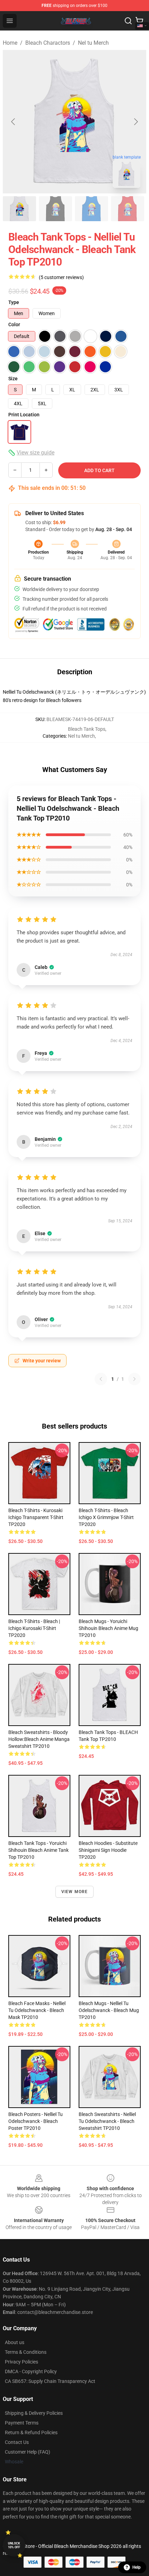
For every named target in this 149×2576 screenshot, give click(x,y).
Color (14, 324)
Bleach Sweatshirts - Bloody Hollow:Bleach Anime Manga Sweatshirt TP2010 (39, 1739)
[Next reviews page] (134, 1379)
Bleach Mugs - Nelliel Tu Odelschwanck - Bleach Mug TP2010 (109, 2010)
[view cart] (139, 21)
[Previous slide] (14, 122)
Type (14, 302)
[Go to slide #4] (128, 209)
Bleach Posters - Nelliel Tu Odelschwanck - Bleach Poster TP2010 (36, 2121)
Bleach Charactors (48, 43)
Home (10, 43)
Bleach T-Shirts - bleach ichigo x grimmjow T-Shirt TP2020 (106, 1517)
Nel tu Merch (93, 43)
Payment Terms (22, 2423)
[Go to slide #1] (19, 209)
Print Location (24, 415)
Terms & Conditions (26, 2352)
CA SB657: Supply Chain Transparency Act (50, 2381)
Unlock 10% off (14, 2545)
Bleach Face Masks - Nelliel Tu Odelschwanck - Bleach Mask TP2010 (37, 2010)
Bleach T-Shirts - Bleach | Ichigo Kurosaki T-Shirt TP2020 (34, 1628)
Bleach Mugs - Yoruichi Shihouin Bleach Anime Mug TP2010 (108, 1628)
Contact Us (17, 2442)
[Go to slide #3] (91, 209)
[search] (128, 21)
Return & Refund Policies (31, 2432)
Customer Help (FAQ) (28, 2452)
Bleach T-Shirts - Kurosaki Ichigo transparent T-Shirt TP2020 (36, 1517)
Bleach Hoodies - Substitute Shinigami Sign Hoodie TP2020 (108, 1850)
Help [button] (137, 2567)
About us (15, 2342)
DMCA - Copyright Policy (31, 2371)
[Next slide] (135, 122)
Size (13, 379)
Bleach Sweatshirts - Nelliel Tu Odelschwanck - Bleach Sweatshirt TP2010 (107, 2121)
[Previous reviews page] (101, 1379)
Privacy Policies (21, 2362)
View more (75, 1892)
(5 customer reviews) (61, 277)
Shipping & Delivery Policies (34, 2413)
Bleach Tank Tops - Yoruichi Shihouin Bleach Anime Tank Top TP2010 (38, 1850)
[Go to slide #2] (55, 209)
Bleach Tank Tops (87, 729)
